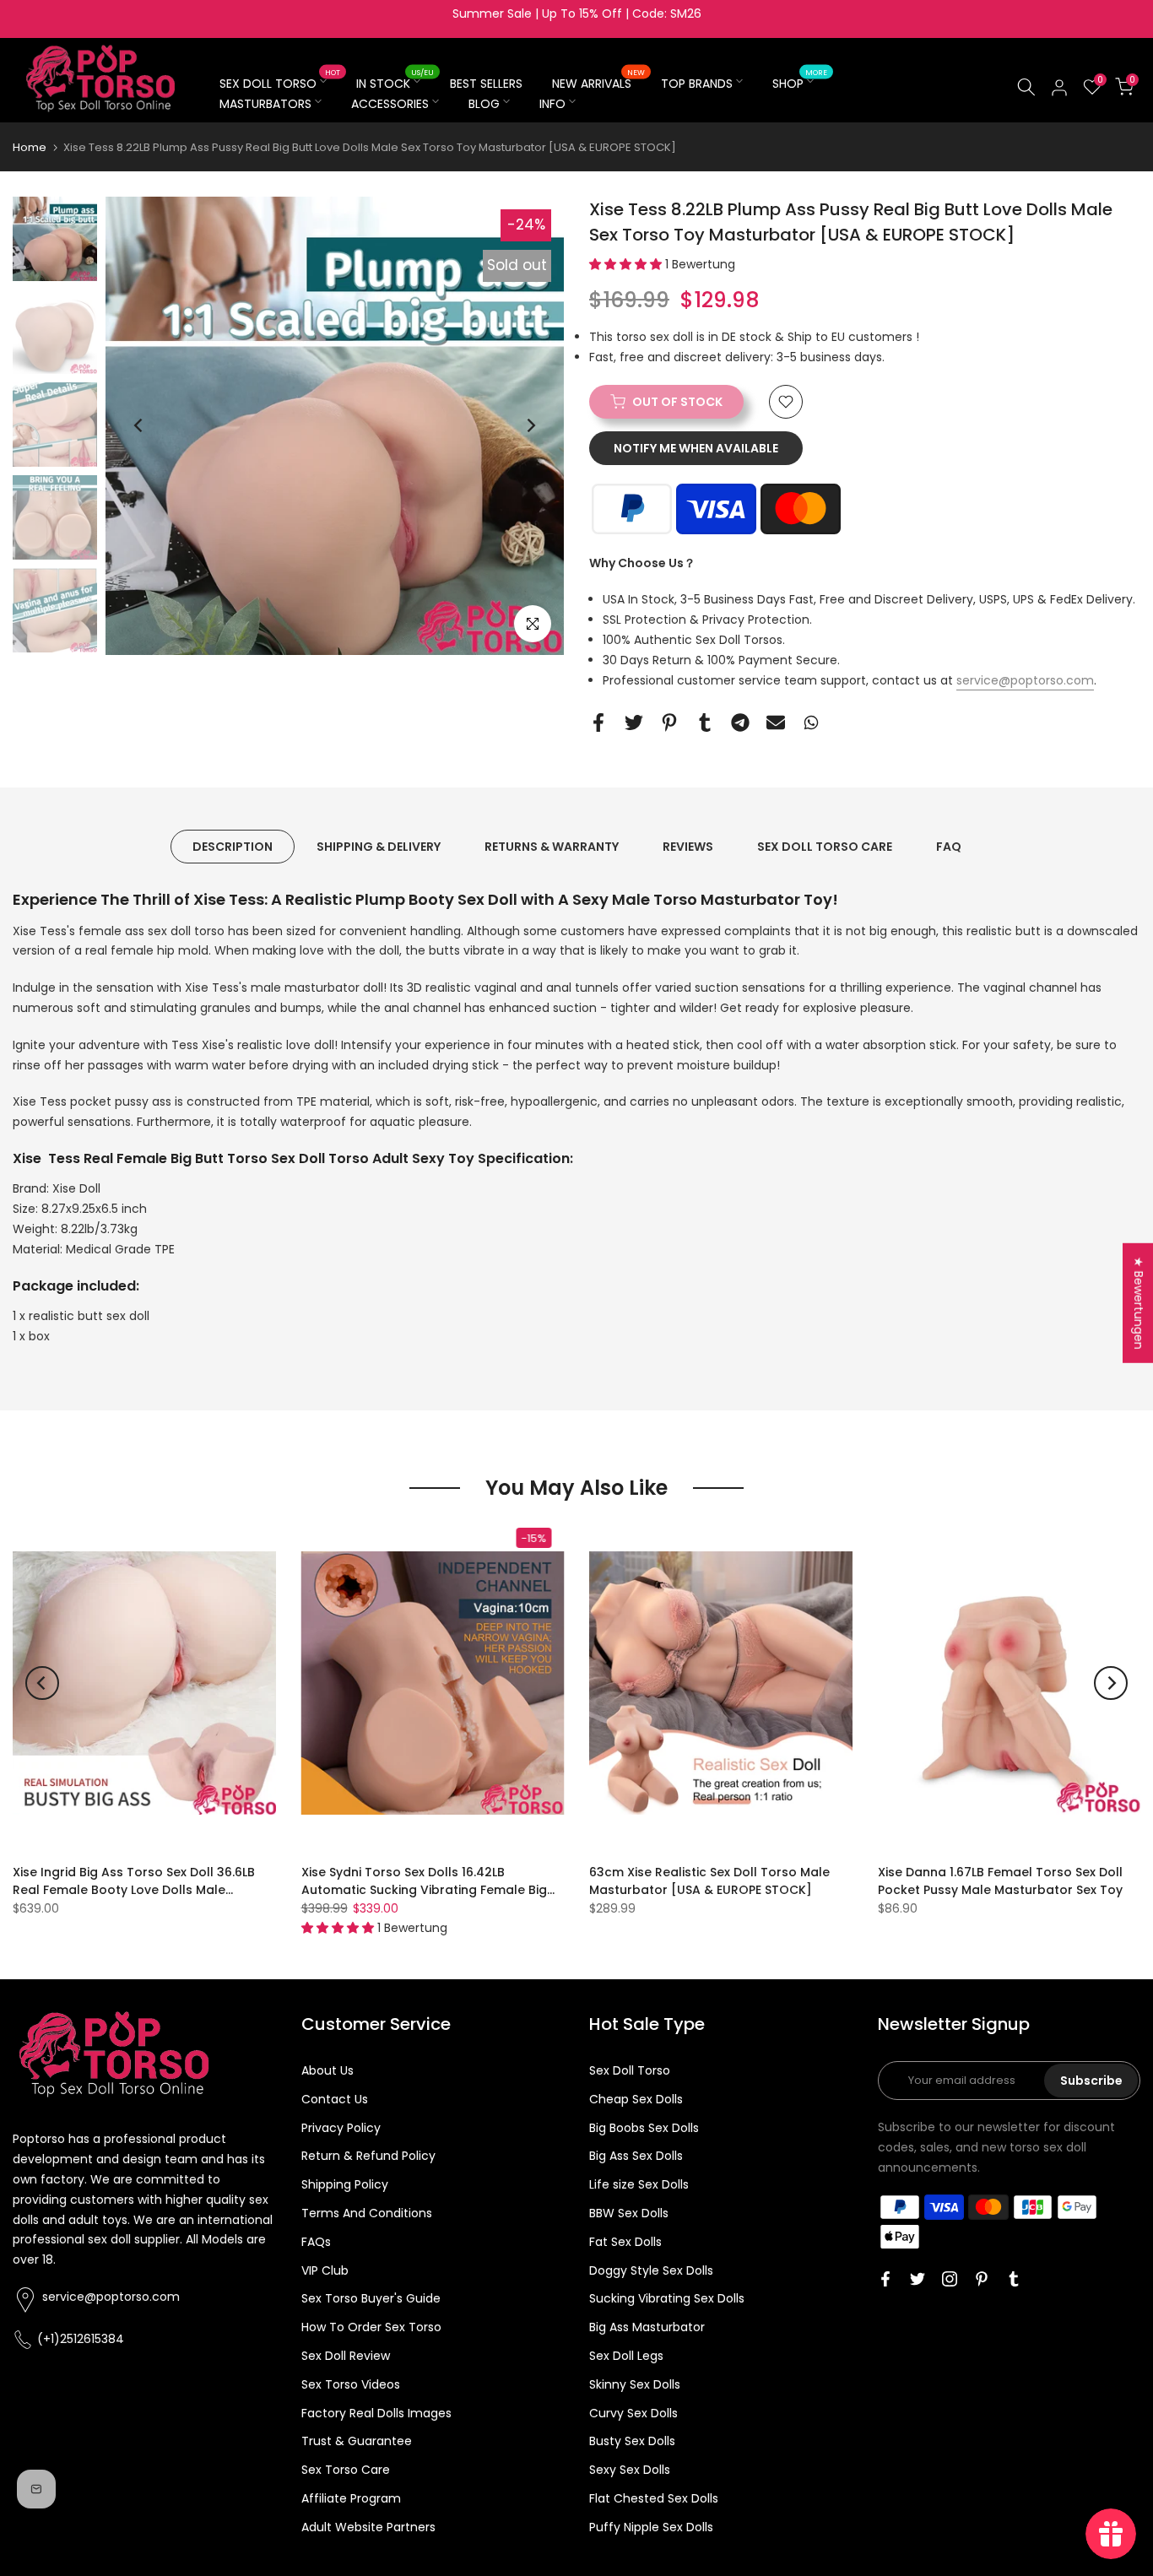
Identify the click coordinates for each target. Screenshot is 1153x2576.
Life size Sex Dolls (639, 2184)
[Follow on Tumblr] (1014, 2279)
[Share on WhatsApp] (811, 722)
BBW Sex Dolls (629, 2213)
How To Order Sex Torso (371, 2327)
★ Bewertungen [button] (1139, 1303)
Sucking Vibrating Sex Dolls (667, 2298)
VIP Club (325, 2270)
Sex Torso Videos (351, 2384)
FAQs (316, 2242)
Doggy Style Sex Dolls (651, 2270)
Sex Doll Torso (630, 2070)
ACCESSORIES (390, 104)
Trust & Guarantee (357, 2441)
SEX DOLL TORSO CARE (825, 847)
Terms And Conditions (367, 2213)
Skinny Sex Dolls (635, 2384)
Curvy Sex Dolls (633, 2413)
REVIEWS (688, 847)
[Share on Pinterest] (669, 722)
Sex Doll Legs (626, 2356)
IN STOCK (395, 83)
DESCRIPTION (233, 847)
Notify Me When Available (696, 448)
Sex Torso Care (346, 2470)
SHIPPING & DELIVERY (379, 847)
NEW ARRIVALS (598, 83)
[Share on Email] (776, 722)
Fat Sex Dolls (625, 2242)
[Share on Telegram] (740, 722)
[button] (627, 264)
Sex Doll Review (346, 2356)
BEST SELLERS (486, 84)
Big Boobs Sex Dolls (644, 2128)
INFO (552, 104)
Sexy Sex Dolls (630, 2470)
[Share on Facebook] (598, 722)
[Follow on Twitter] (918, 2279)
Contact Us (335, 2099)
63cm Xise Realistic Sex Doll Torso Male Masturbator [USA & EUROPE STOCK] (709, 1881)
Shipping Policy (345, 2184)
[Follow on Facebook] (885, 2279)
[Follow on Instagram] (950, 2279)
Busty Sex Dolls (632, 2441)
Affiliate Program (351, 2498)
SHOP (800, 83)
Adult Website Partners (368, 2527)
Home (30, 147)
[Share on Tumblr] (705, 722)
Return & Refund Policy (368, 2156)
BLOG (484, 104)
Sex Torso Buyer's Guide (371, 2298)
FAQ (949, 847)
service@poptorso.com (1025, 680)
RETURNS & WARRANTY (552, 847)
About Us (327, 2070)
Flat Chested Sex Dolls (654, 2498)
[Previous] (139, 425)
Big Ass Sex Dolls (636, 2156)
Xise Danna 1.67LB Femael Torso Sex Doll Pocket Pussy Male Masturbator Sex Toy (1000, 1881)
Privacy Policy (341, 2128)
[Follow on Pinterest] (982, 2279)
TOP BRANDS (697, 84)
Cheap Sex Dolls (636, 2099)
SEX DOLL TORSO (280, 83)
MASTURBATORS (265, 104)
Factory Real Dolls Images (376, 2413)
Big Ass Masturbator (647, 2327)
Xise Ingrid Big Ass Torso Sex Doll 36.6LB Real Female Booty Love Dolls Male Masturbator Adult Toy (134, 1890)
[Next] (530, 425)
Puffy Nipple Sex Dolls (651, 2527)
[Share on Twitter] (634, 722)
